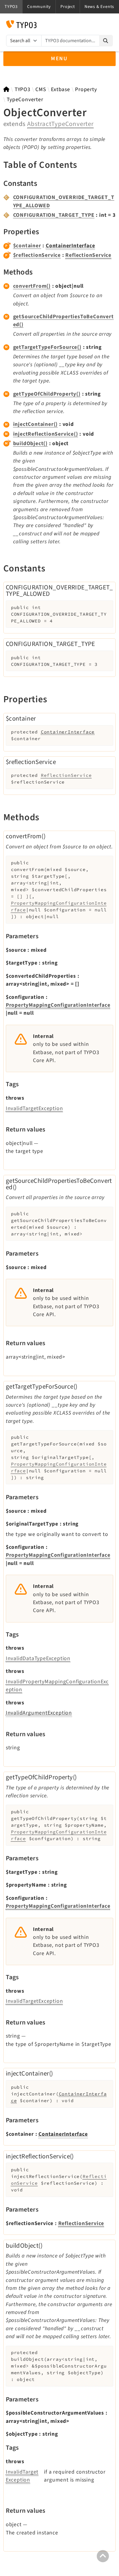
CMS (41, 89)
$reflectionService (37, 255)
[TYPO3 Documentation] (21, 24)
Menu (60, 59)
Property (86, 89)
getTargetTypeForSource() (47, 347)
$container (27, 246)
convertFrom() (32, 286)
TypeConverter (25, 100)
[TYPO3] (7, 89)
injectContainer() (36, 424)
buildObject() (30, 443)
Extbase (61, 89)
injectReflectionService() (46, 434)
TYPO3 (23, 89)
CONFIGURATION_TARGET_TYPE (54, 215)
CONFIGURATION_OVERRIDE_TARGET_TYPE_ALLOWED (64, 201)
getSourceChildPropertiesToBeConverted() (63, 321)
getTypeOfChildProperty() (47, 394)
